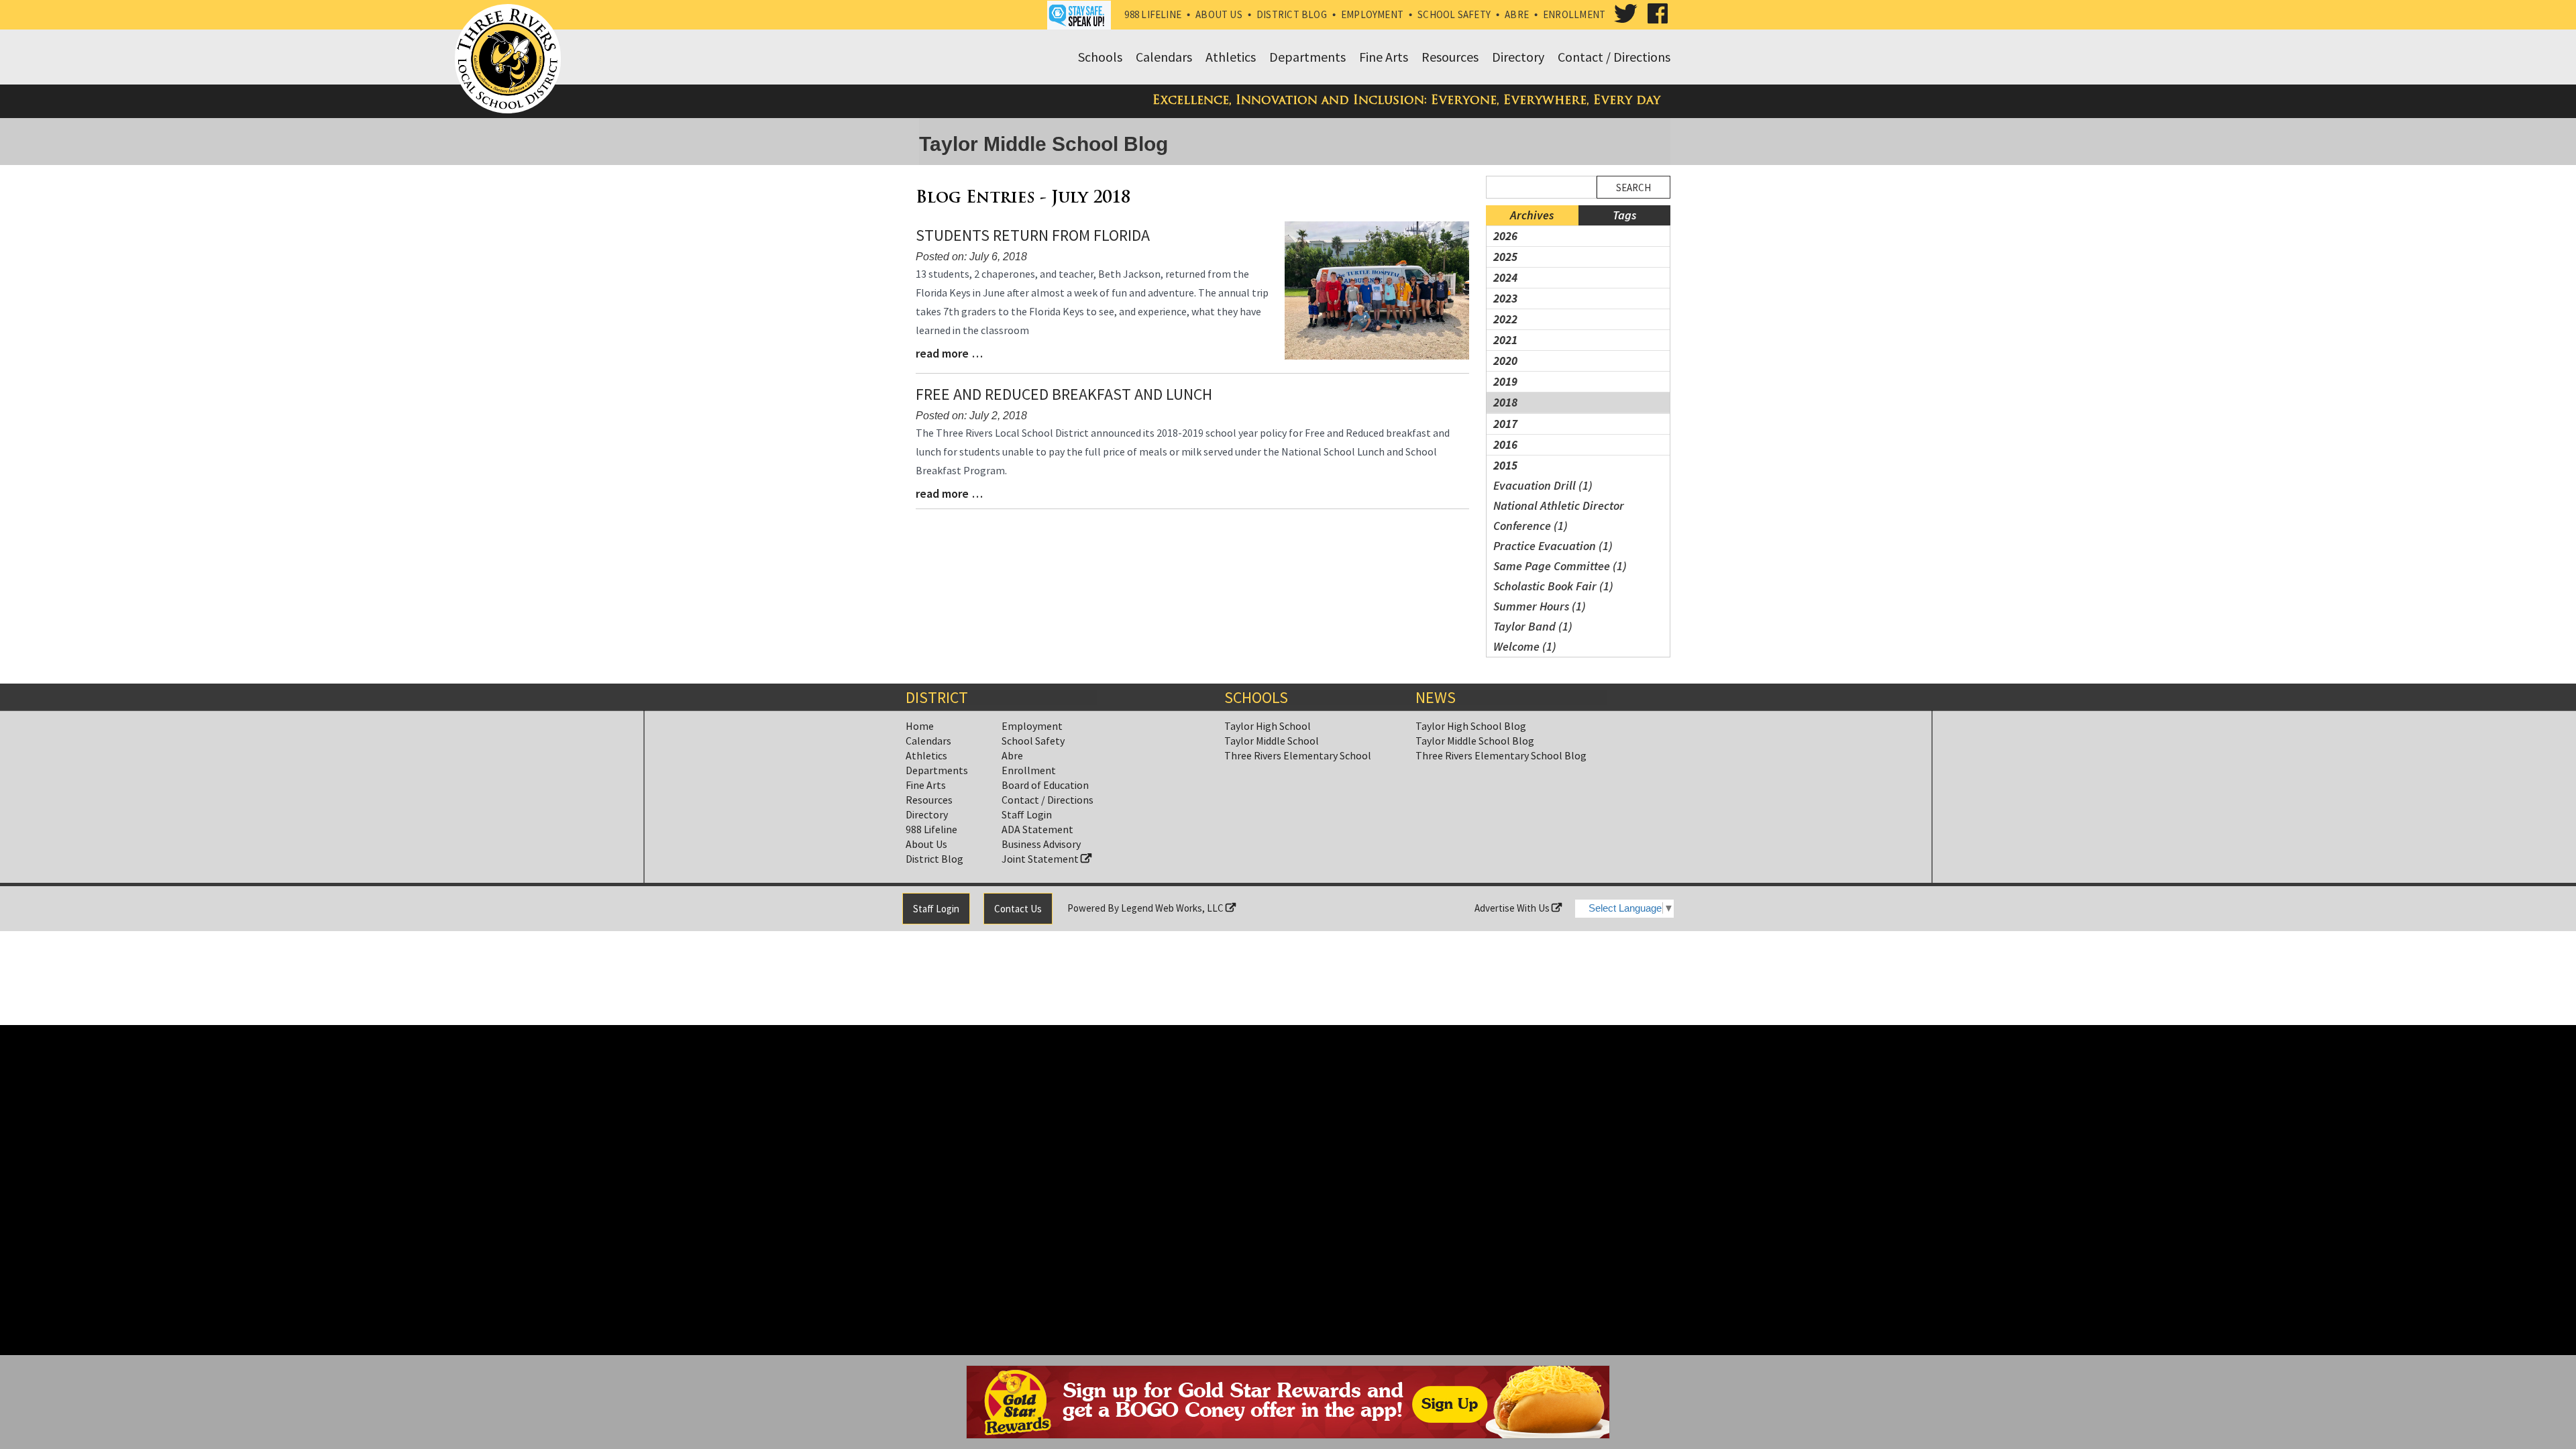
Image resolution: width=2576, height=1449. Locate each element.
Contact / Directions (1048, 800)
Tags (1624, 215)
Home (920, 726)
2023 (1505, 298)
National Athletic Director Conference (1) (1559, 516)
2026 (1505, 236)
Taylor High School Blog (1471, 726)
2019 (1505, 381)
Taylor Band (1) (1533, 626)
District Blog (1292, 14)
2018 (1505, 402)
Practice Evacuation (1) (1553, 546)
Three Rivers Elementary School (1298, 755)
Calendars (928, 741)
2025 (1505, 257)
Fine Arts (926, 785)
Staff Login (1027, 814)
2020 (1505, 361)
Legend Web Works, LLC (1173, 908)
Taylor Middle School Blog (1475, 741)
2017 (1505, 424)
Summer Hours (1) (1540, 606)
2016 (1505, 444)
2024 (1505, 277)
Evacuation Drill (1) (1543, 485)
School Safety (1454, 14)
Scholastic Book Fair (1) (1553, 586)
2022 (1505, 319)
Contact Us (1018, 909)
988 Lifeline (1153, 14)
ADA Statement (1037, 829)
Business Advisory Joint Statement (1041, 851)
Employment (1372, 14)
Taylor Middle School (1272, 741)
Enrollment (1574, 14)
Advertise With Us (1513, 908)
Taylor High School (1268, 726)
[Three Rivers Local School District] (511, 60)
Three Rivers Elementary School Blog (1501, 755)
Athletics (926, 755)
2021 (1505, 340)
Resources (929, 800)
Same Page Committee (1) (1560, 566)
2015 (1505, 465)
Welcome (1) (1525, 646)
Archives (1532, 215)
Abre (1517, 14)
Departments (937, 770)
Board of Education (1045, 785)
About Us (1219, 14)
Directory (927, 814)
